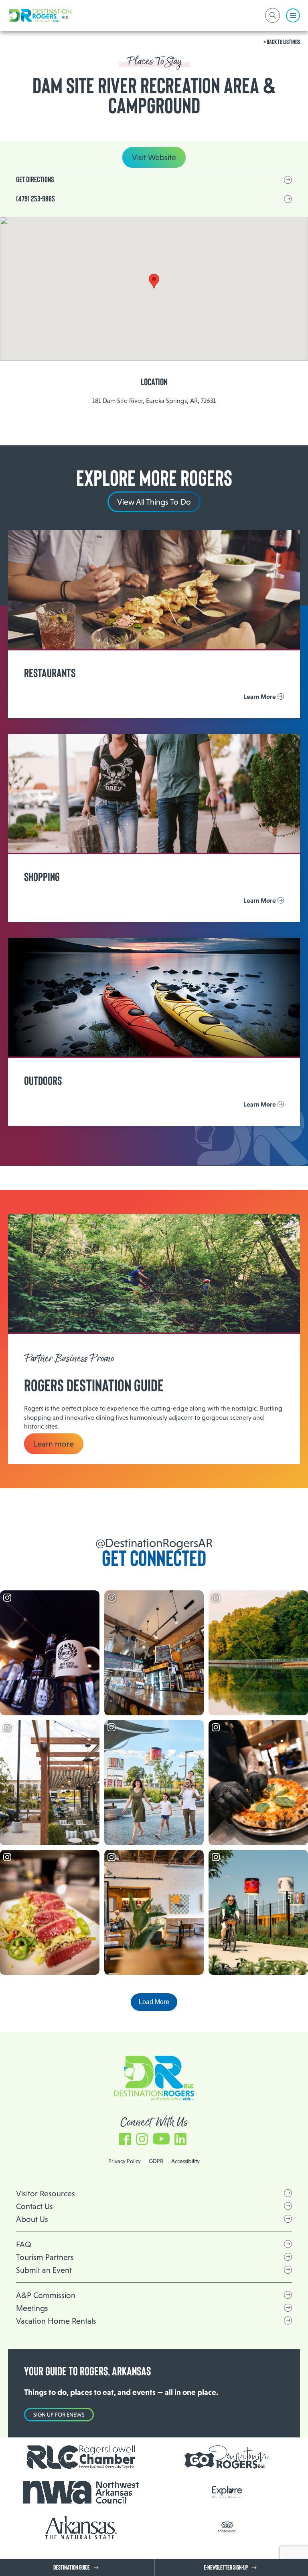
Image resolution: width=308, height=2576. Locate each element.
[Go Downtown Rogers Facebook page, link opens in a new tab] (227, 2457)
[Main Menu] (293, 15)
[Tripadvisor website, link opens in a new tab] (227, 2527)
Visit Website (154, 157)
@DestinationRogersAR (154, 1543)
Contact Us (34, 2206)
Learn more (54, 1444)
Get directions (35, 180)
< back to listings (282, 42)
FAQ (24, 2244)
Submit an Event (44, 2270)
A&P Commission (46, 2295)
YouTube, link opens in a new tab (161, 2135)
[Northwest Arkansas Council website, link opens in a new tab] (81, 2492)
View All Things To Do (154, 502)
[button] (154, 281)
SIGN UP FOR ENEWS (59, 2415)
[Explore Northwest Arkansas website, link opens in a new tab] (227, 2492)
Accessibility (185, 2161)
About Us (32, 2219)
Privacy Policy (125, 2161)
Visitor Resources (46, 2194)
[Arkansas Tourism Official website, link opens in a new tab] (81, 2528)
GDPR (156, 2161)
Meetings (32, 2308)
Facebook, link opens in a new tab (125, 2135)
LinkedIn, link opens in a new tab (180, 2135)
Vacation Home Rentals (56, 2321)
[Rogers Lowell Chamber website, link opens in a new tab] (81, 2457)
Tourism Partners (45, 2257)
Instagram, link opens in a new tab (142, 2135)
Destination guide (72, 2568)
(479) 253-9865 (35, 199)
